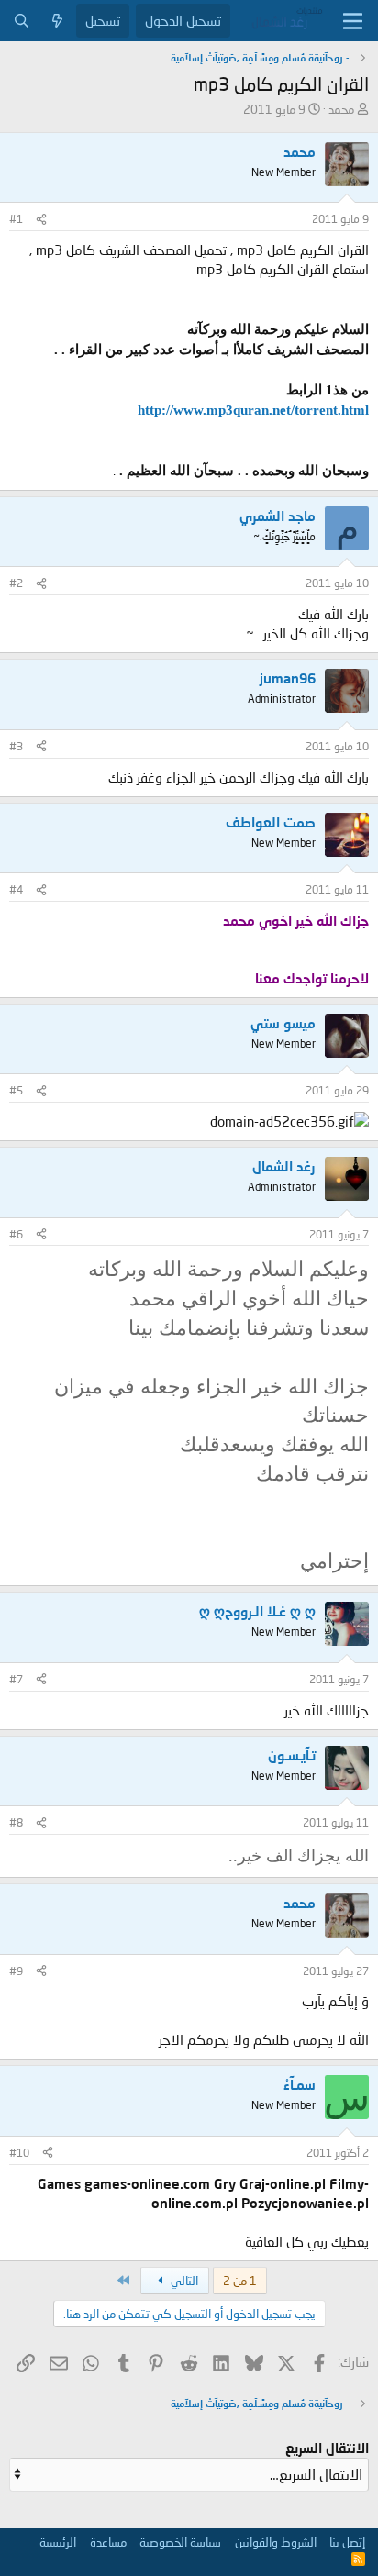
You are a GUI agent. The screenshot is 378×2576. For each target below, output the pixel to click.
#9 (16, 1971)
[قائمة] (353, 21)
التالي (183, 2281)
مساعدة (108, 2542)
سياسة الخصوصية (180, 2542)
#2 (16, 583)
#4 (16, 889)
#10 (19, 2153)
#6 (16, 1234)
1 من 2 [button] (240, 2281)
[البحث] (22, 21)
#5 (16, 1090)
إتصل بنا (347, 2542)
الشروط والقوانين (276, 2542)
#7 (16, 1679)
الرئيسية (58, 2542)
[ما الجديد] (57, 21)
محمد (341, 109)
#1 (16, 219)
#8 (16, 1822)
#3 (16, 746)
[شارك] (41, 220)
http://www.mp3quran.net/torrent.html (253, 410)
